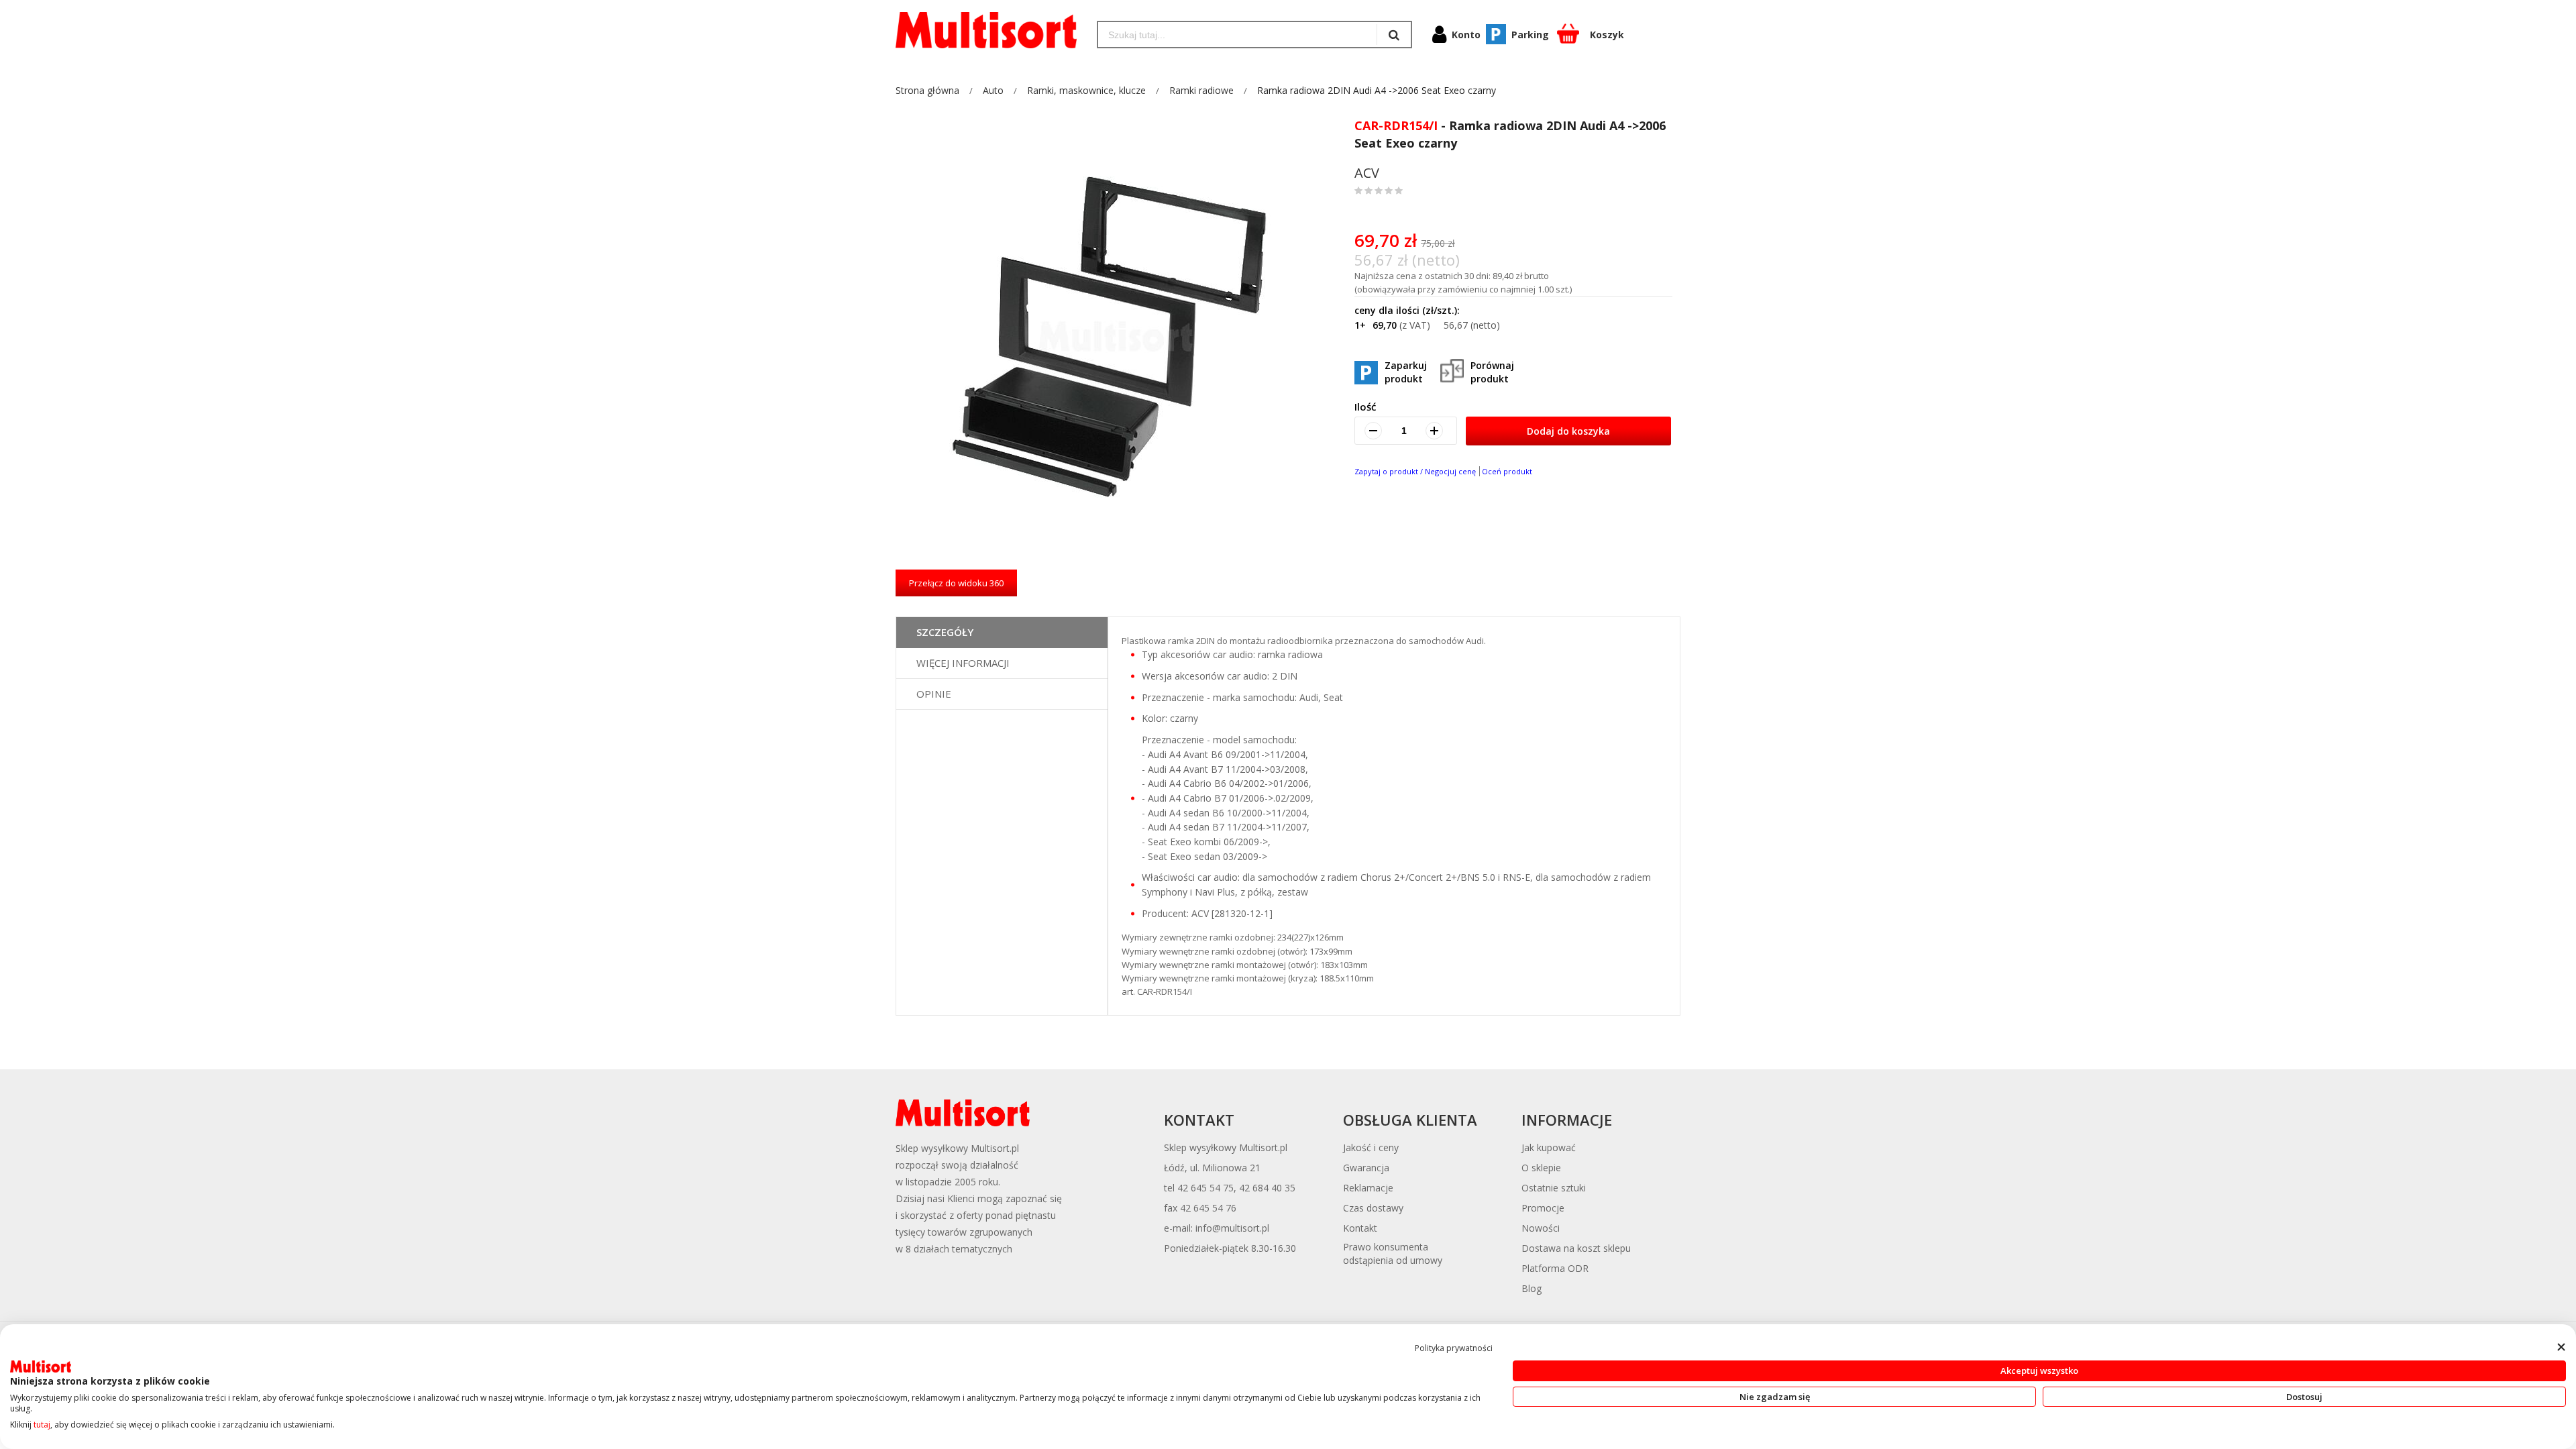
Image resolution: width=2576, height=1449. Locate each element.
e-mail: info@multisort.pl (1217, 1228)
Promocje (1543, 1208)
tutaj (42, 1425)
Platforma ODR (1555, 1268)
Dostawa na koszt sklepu (1576, 1248)
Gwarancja (1366, 1168)
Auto (993, 90)
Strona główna (927, 90)
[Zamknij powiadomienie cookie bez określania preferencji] (2561, 1347)
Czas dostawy (1373, 1208)
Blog (1532, 1288)
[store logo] (986, 30)
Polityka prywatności (1454, 1348)
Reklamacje (1368, 1188)
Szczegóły (945, 632)
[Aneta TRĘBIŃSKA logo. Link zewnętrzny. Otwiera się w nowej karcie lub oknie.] (41, 1366)
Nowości (1541, 1228)
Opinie (934, 694)
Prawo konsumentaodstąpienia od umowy (1393, 1253)
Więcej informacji (963, 663)
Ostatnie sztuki (1554, 1188)
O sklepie (1541, 1168)
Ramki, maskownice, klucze (1086, 90)
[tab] (1002, 633)
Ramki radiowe (1201, 90)
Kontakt (1360, 1228)
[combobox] (1237, 35)
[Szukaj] (1394, 35)
